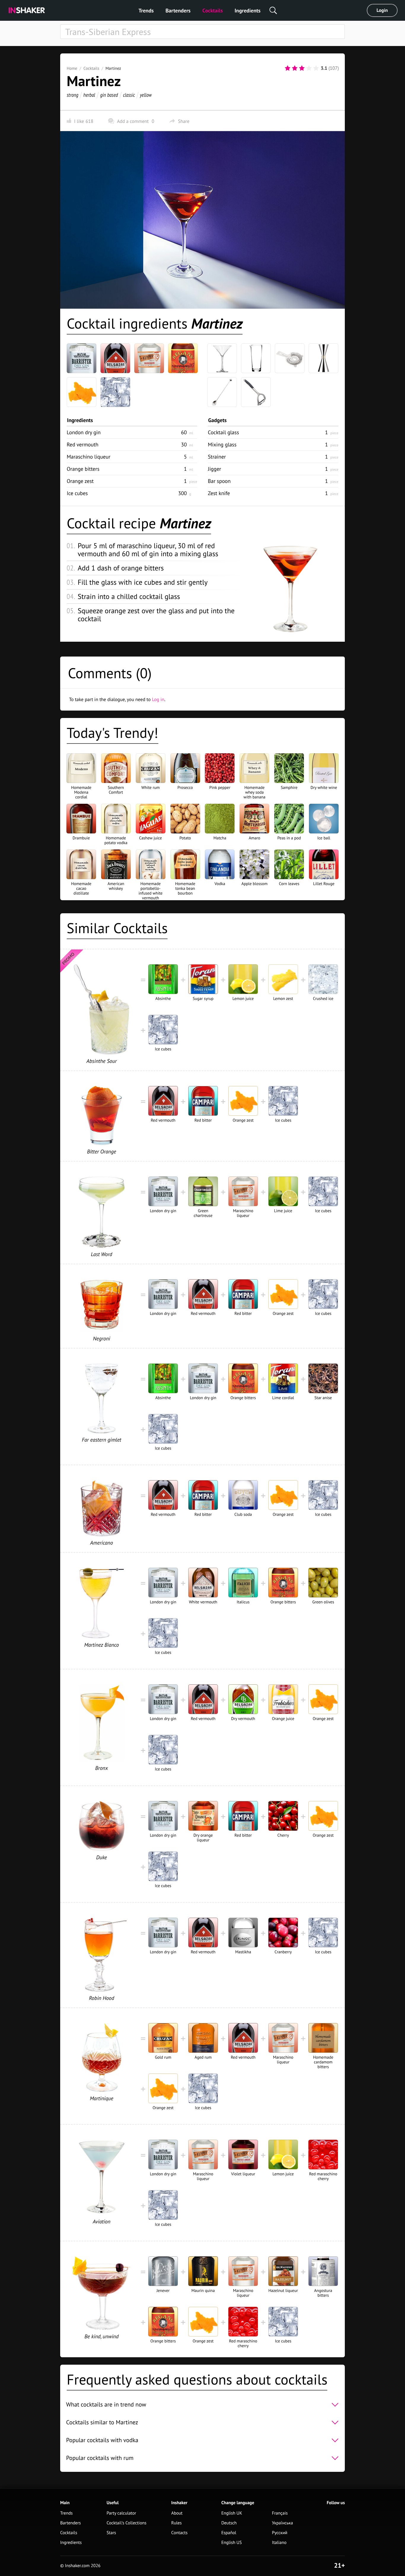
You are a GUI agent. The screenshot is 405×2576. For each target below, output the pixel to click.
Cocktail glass (223, 432)
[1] (288, 68)
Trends (146, 11)
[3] (302, 68)
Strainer (217, 457)
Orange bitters (83, 469)
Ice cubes (77, 493)
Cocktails (213, 11)
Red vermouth (83, 444)
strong (72, 95)
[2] (295, 68)
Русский (280, 2533)
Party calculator (121, 2513)
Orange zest (80, 481)
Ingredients (247, 11)
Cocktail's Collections (126, 2523)
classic (129, 95)
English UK (232, 2513)
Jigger (215, 469)
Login (382, 10)
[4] (309, 68)
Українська (282, 2523)
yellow (146, 95)
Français (280, 2513)
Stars (111, 2533)
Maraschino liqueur (89, 457)
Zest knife (219, 493)
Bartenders (178, 11)
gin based (109, 95)
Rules (177, 2523)
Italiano (279, 2543)
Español (229, 2533)
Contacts (180, 2533)
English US (231, 2543)
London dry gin (84, 432)
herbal (89, 95)
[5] (316, 68)
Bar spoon (219, 481)
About (177, 2513)
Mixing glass (222, 444)
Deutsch (229, 2523)
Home (72, 68)
